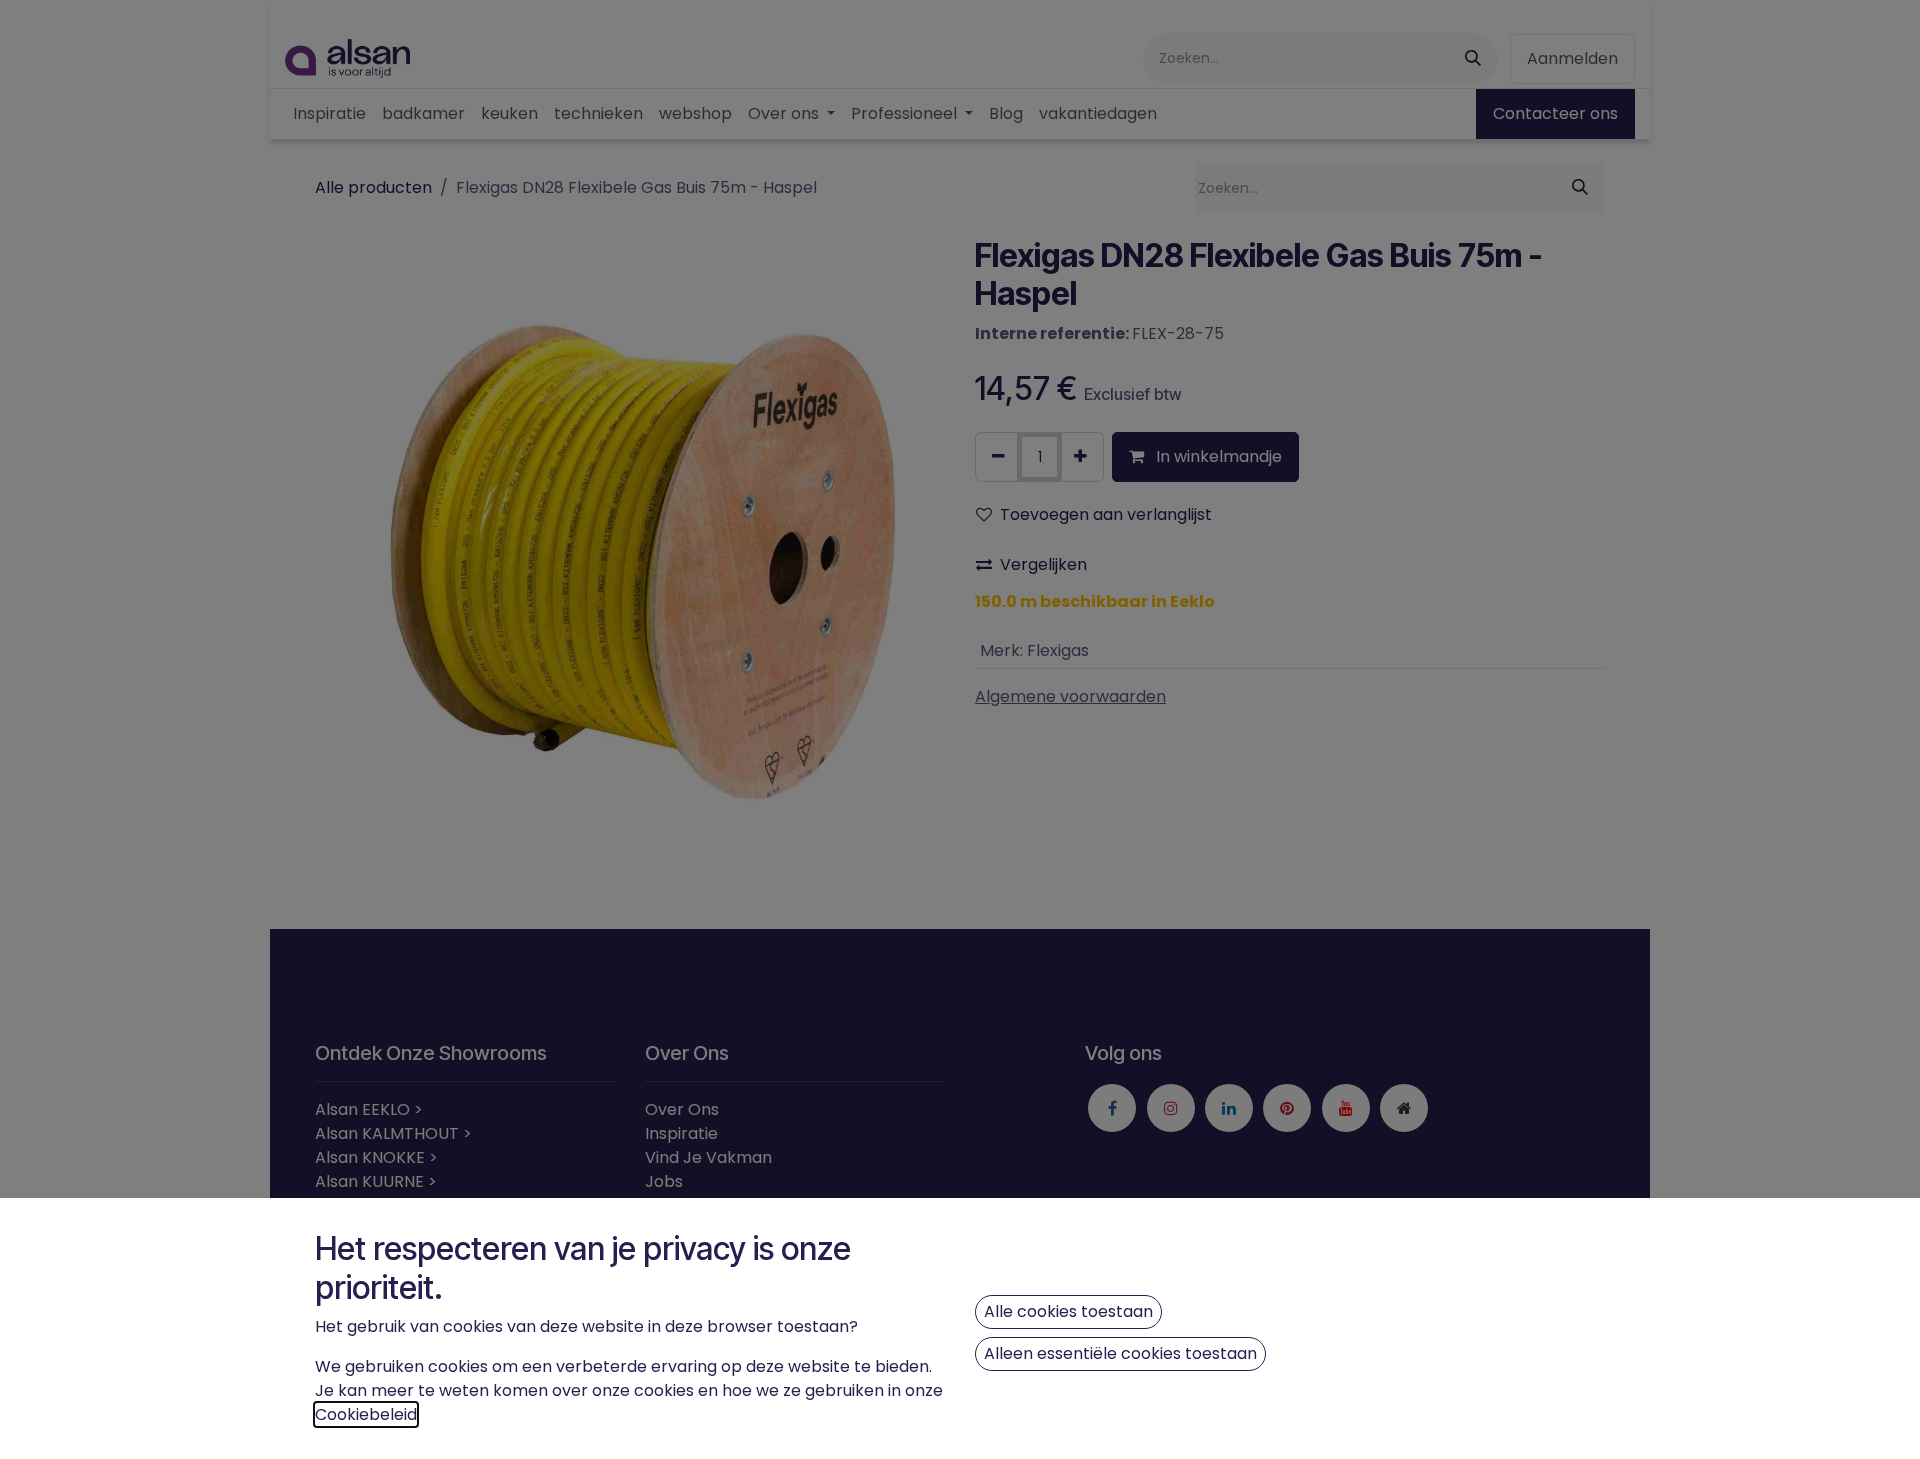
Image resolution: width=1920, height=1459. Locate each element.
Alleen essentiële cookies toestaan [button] (1120, 1353)
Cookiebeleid (366, 1414)
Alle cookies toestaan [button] (1068, 1311)
